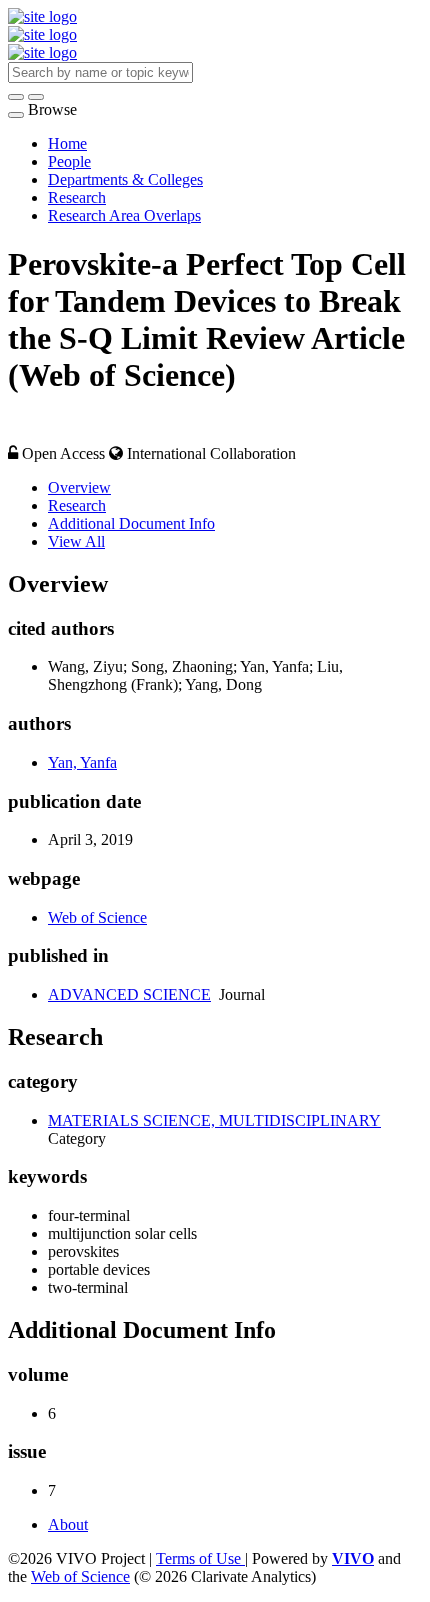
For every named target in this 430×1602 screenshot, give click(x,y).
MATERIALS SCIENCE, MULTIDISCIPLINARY (214, 1120)
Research (77, 197)
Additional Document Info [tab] (131, 523)
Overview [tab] (79, 487)
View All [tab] (76, 541)
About (68, 1524)
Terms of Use (200, 1558)
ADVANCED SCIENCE (129, 994)
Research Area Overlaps (124, 215)
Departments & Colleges (125, 179)
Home (67, 143)
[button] (16, 97)
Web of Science (97, 917)
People (69, 161)
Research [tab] (77, 505)
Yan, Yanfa (82, 762)
